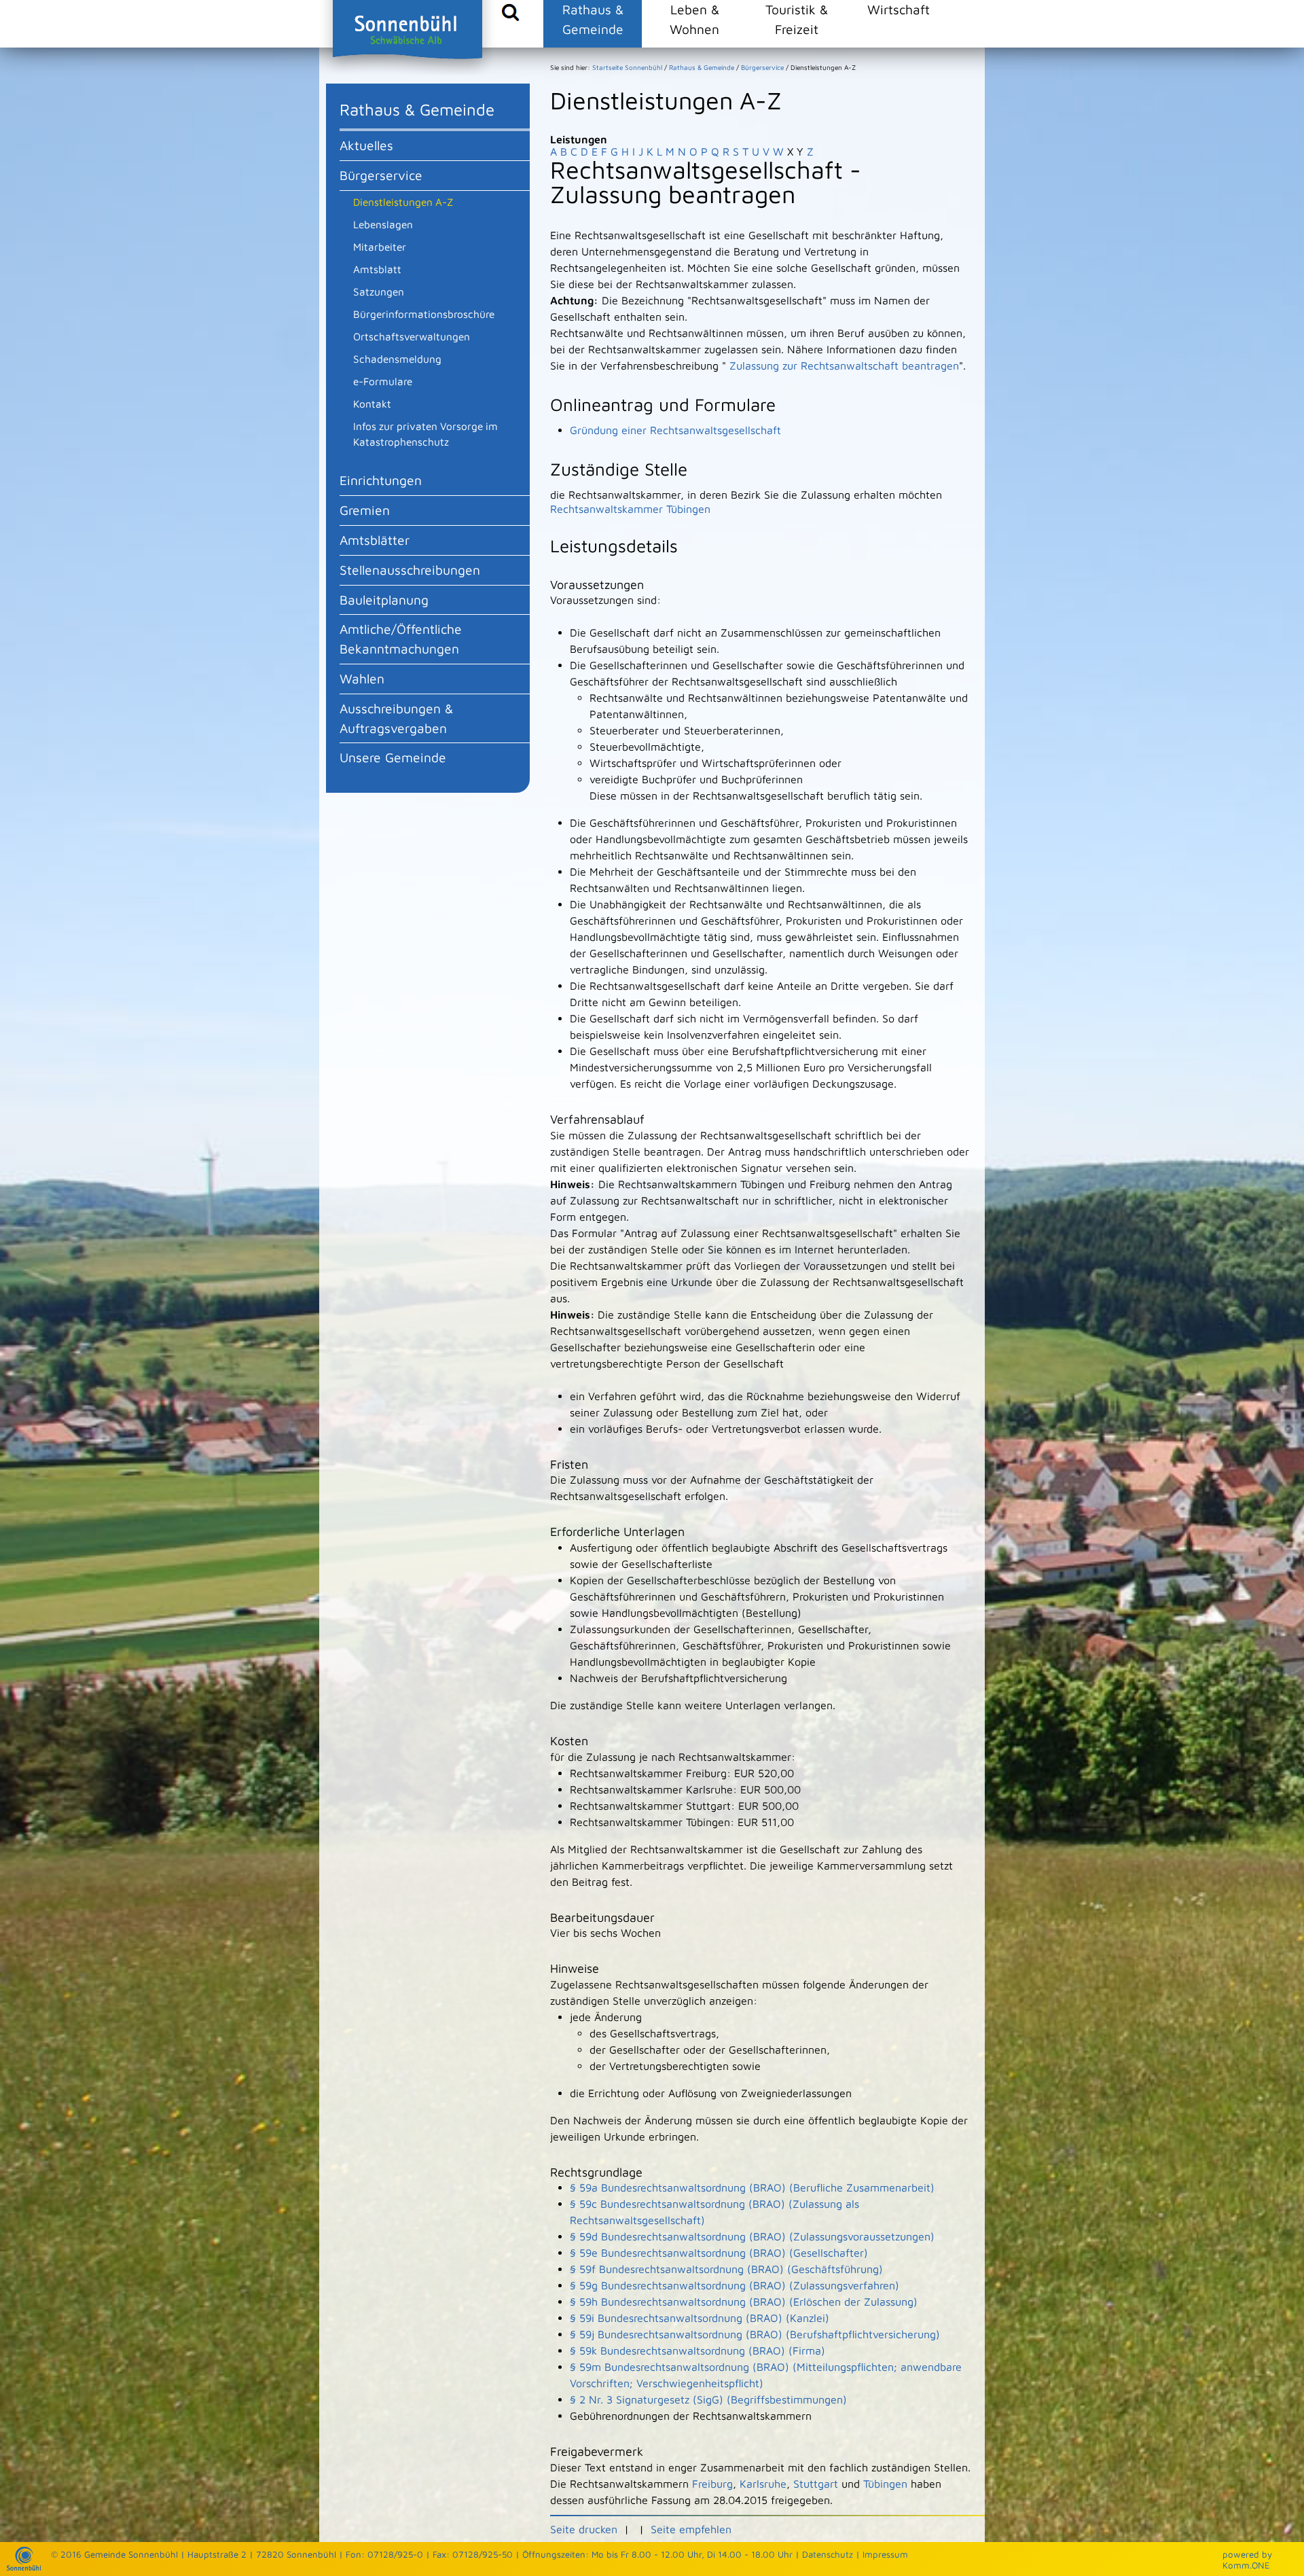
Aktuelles (366, 145)
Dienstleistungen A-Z (403, 202)
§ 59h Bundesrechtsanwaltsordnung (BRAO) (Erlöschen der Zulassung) (744, 2302)
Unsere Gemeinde (393, 757)
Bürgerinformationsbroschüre (424, 314)
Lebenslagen (383, 224)
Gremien (365, 510)
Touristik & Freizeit (797, 19)
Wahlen (362, 678)
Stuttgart (816, 2484)
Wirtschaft (899, 9)
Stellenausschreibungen (410, 570)
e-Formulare (383, 381)
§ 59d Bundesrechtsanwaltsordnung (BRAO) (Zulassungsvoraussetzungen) (752, 2236)
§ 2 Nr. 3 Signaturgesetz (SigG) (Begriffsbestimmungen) (708, 2399)
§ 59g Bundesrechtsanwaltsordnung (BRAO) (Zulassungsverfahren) (735, 2285)
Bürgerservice (381, 175)
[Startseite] (24, 2567)
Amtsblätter (375, 540)
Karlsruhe (763, 2484)
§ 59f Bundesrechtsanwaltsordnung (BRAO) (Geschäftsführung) (726, 2269)
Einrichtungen (381, 480)
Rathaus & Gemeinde (593, 19)
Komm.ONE (1246, 2565)
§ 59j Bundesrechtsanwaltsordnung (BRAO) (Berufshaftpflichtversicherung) (755, 2334)
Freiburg (712, 2484)
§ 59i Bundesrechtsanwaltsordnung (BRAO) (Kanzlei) (700, 2318)
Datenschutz (828, 2554)
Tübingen (885, 2484)
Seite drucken (584, 2529)
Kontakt (372, 404)
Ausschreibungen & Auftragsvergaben (396, 718)
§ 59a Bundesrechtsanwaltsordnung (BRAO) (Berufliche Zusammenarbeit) (752, 2187)
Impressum (885, 2554)
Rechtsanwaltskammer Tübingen (630, 509)
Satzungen (379, 291)
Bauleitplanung (384, 600)
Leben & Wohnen (694, 19)
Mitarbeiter (380, 247)
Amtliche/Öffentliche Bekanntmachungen (401, 639)
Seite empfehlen (691, 2529)
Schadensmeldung (397, 359)
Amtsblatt (377, 269)
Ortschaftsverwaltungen (412, 336)
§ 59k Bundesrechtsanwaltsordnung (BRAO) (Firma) (698, 2350)
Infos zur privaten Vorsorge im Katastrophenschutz (425, 434)
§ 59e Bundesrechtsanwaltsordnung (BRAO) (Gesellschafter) (719, 2253)
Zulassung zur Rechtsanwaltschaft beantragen (844, 365)
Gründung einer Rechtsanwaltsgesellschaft (675, 430)
